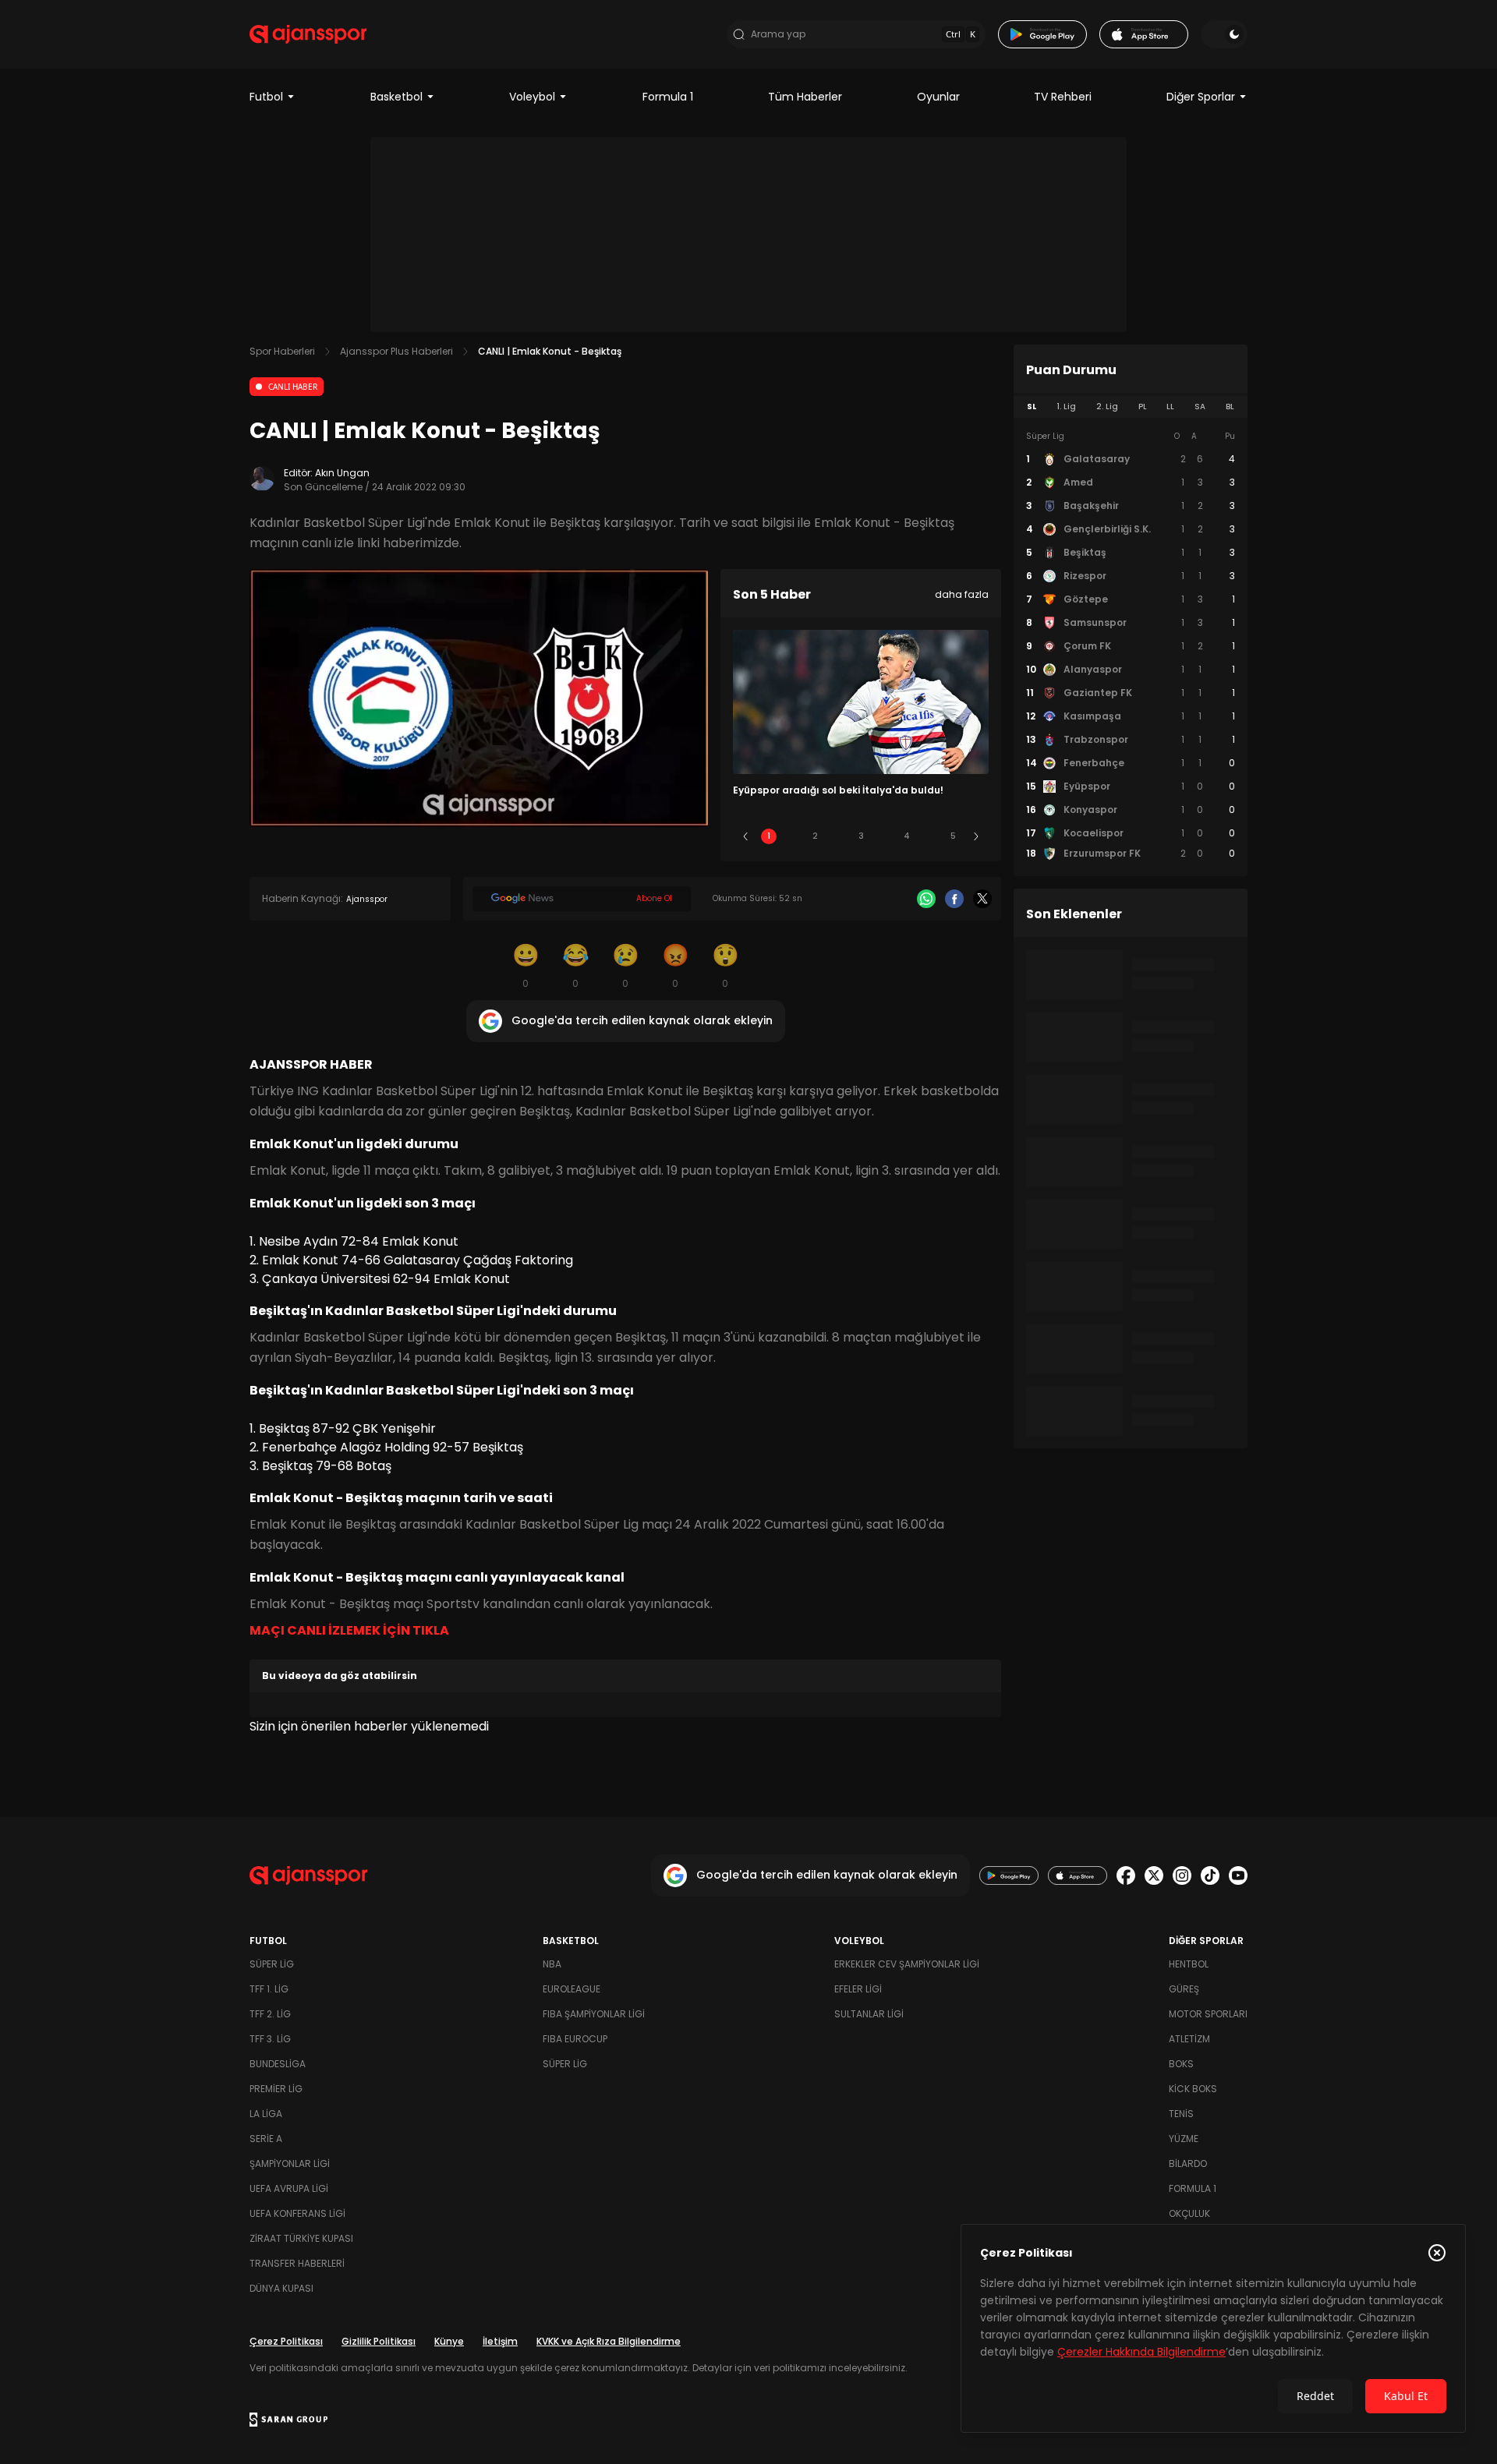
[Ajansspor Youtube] (1238, 1875)
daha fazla (962, 594)
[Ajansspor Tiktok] (1210, 1875)
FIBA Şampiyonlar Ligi (594, 2014)
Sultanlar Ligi (869, 2014)
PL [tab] (1143, 407)
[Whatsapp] (926, 899)
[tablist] (1131, 407)
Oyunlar (938, 97)
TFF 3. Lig (270, 2039)
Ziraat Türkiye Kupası (301, 2238)
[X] (982, 899)
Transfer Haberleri (297, 2263)
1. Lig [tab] (1066, 407)
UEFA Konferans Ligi (297, 2213)
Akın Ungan (342, 473)
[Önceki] (745, 836)
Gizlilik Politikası (379, 2341)
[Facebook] (954, 899)
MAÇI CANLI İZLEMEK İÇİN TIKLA (349, 1630)
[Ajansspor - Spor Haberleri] (308, 34)
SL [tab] (1032, 407)
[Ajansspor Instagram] (1182, 1875)
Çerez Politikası (286, 2341)
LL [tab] (1170, 407)
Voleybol (532, 97)
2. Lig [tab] (1107, 407)
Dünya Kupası (281, 2288)
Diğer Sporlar (1201, 97)
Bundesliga (278, 2064)
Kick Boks (1193, 2089)
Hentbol (1189, 1964)
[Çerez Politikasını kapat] (1437, 2253)
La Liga (266, 2114)
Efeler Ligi (858, 1989)
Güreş (1184, 1989)
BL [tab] (1230, 407)
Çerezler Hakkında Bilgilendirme (1141, 2352)
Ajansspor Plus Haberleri (396, 351)
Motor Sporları (1208, 2014)
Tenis (1181, 2114)
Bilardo (1188, 2164)
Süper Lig (272, 1964)
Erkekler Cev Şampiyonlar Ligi (907, 1964)
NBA (552, 1964)
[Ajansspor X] (1154, 1875)
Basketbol (396, 97)
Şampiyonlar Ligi (290, 2164)
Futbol (266, 97)
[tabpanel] (1131, 645)
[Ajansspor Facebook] (1126, 1875)
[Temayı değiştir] (1224, 34)
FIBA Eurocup (575, 2039)
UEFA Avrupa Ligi (289, 2188)
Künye (449, 2341)
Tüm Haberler (805, 97)
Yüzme (1184, 2139)
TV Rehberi (1063, 97)
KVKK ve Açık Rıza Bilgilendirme (609, 2341)
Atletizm (1189, 2039)
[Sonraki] (976, 836)
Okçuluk (1189, 2213)
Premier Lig (276, 2089)
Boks (1181, 2064)
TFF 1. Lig (269, 1989)
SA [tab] (1200, 407)
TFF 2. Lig (270, 2014)
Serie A (266, 2139)
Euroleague (572, 1989)
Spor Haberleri (282, 351)
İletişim (500, 2341)
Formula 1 (668, 97)
